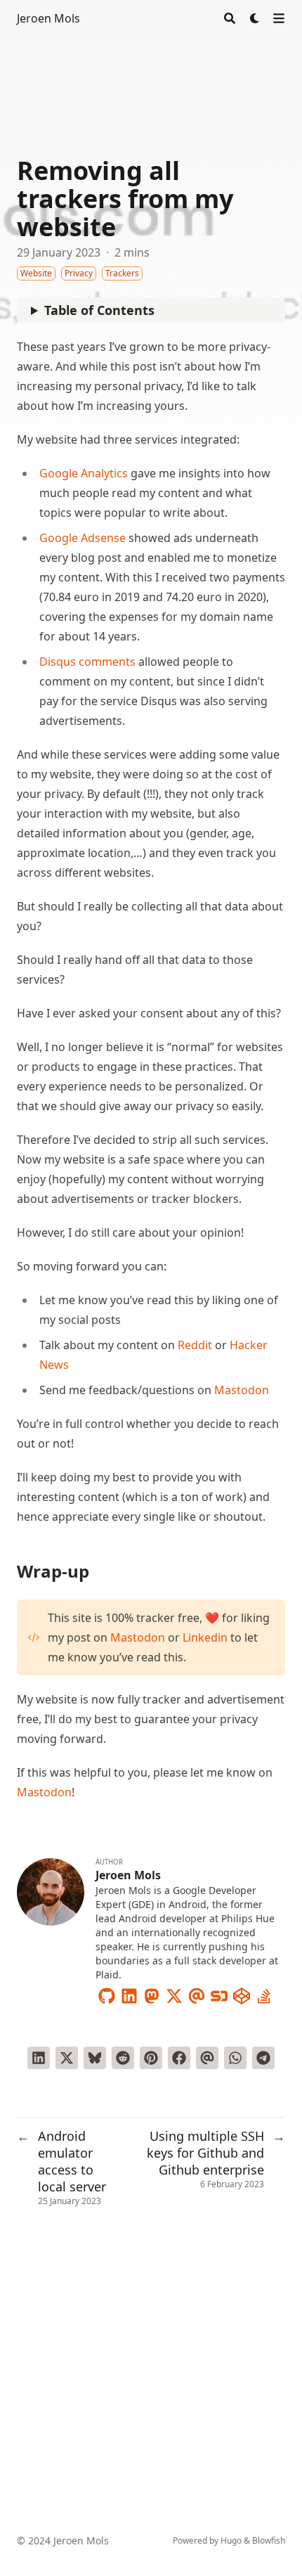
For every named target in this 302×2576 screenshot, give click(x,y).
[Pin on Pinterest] (151, 2058)
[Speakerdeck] (219, 1993)
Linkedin (205, 1637)
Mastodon (242, 1390)
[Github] (107, 1993)
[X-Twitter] (174, 1993)
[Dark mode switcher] (255, 18)
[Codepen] (242, 1993)
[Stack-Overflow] (264, 1993)
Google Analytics (84, 473)
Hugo (231, 2540)
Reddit (195, 1345)
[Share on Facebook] (179, 2058)
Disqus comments (87, 662)
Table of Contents (99, 310)
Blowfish (269, 2540)
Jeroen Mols (48, 18)
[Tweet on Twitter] (67, 2058)
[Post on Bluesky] (95, 2058)
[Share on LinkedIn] (39, 2058)
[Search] (230, 18)
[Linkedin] (129, 1993)
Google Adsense (83, 538)
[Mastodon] (152, 1993)
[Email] (197, 1993)
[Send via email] (207, 2058)
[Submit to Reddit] (123, 2058)
